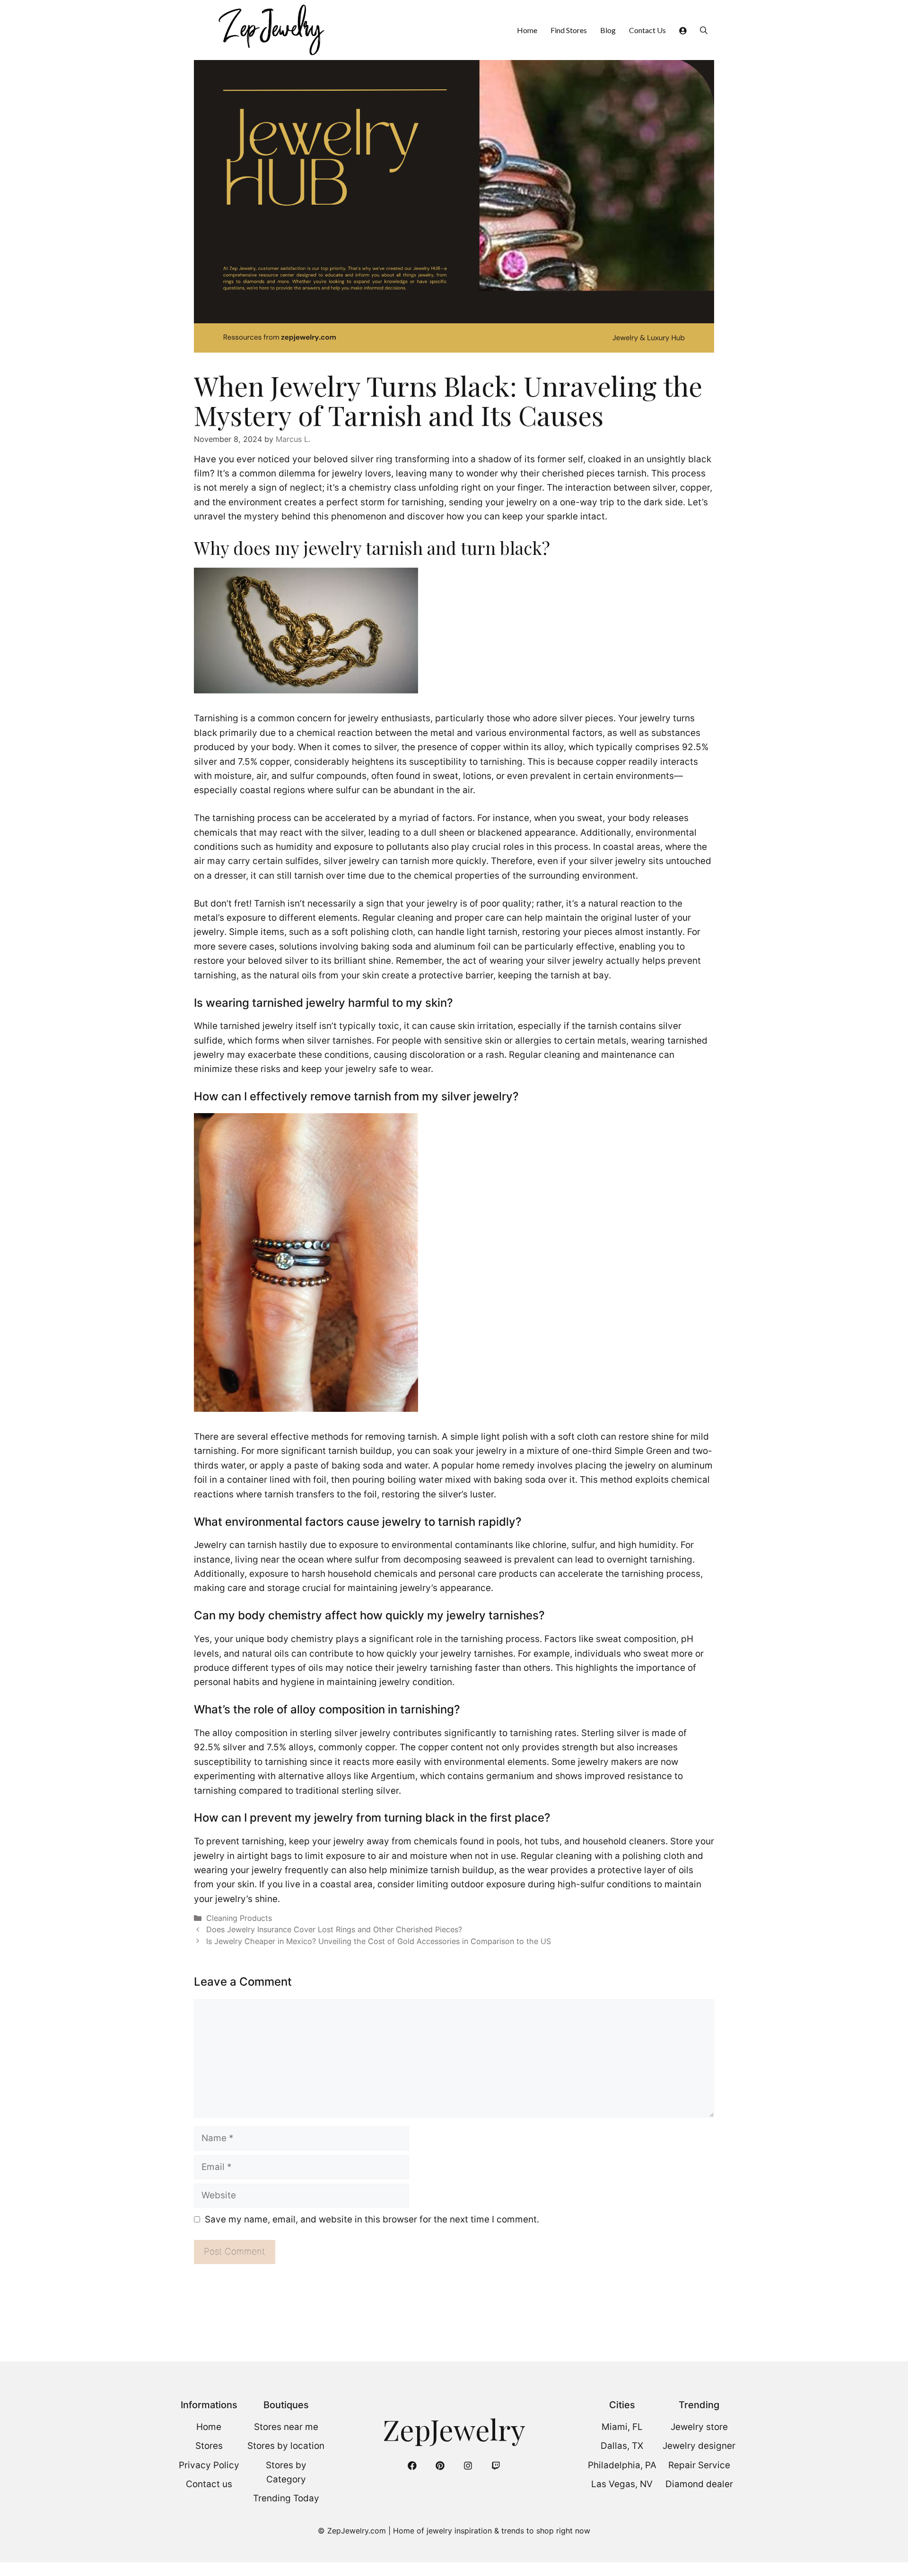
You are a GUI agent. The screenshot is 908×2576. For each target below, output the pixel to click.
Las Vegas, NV (622, 2484)
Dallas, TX (622, 2446)
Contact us (209, 2484)
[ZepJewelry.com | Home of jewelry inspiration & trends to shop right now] (270, 30)
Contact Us (647, 30)
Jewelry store (699, 2427)
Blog (608, 30)
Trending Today (286, 2498)
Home (527, 30)
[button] (704, 30)
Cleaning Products (239, 1918)
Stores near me (286, 2427)
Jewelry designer (699, 2446)
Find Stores (569, 30)
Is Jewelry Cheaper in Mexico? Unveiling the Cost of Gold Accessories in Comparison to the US (379, 1941)
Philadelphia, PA (622, 2465)
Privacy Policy (209, 2465)
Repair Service (699, 2465)
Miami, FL (622, 2427)
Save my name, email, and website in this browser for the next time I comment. (372, 2219)
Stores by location (286, 2446)
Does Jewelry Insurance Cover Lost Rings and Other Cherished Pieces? (334, 1929)
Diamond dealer (699, 2484)
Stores (209, 2446)
